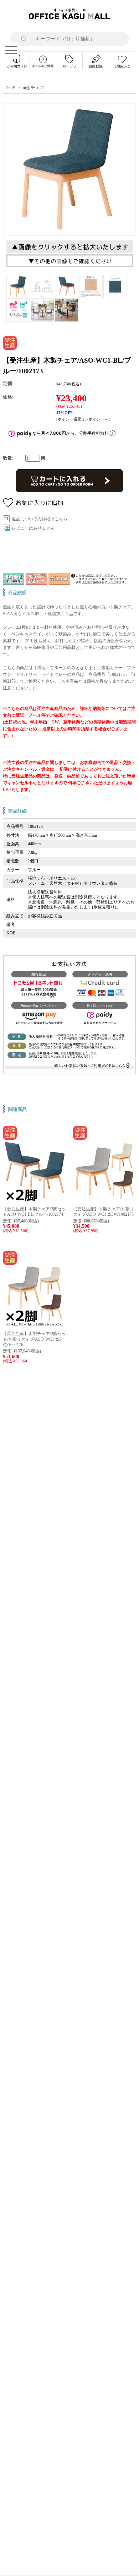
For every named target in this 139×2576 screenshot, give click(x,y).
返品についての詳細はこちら (40, 519)
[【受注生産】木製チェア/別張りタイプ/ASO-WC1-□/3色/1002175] (105, 1200)
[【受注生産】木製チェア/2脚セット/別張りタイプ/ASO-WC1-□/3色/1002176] (34, 1325)
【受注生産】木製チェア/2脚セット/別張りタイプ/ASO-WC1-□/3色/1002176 (34, 1339)
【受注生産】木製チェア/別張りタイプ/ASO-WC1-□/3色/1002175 (104, 1212)
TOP (11, 88)
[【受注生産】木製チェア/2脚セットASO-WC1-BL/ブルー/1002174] (34, 1200)
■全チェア (34, 88)
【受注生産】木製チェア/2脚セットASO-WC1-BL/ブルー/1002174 (34, 1212)
